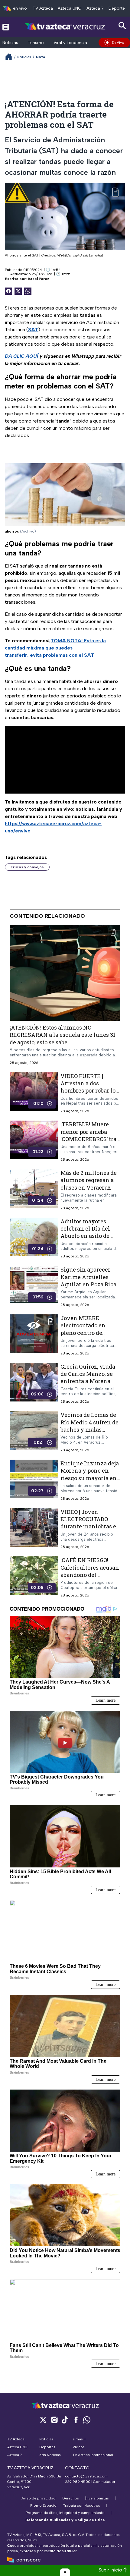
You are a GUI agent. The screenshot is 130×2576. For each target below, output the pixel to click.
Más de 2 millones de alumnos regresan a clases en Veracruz (89, 1180)
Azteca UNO (70, 8)
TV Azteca (43, 8)
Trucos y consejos (27, 867)
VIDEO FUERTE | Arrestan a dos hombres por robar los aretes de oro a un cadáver (89, 1091)
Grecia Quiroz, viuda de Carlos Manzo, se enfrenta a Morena (88, 1374)
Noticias (10, 43)
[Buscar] (122, 26)
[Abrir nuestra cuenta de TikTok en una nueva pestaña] (65, 2420)
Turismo (36, 43)
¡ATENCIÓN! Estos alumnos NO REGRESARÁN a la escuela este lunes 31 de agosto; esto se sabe (63, 1035)
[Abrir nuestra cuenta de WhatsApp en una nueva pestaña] (87, 2420)
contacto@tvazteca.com (86, 2476)
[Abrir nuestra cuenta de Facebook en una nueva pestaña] (76, 2420)
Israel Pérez (39, 279)
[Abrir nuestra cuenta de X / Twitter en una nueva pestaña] (43, 2420)
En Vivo (118, 42)
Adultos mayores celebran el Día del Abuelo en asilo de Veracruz (85, 1232)
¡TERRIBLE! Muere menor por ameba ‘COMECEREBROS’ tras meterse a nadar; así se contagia (90, 1139)
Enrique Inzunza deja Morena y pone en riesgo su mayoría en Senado (90, 1474)
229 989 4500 (78, 2482)
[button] (65, 2572)
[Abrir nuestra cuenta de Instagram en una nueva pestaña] (54, 2420)
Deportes (118, 8)
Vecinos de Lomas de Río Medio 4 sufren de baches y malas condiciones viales (89, 1426)
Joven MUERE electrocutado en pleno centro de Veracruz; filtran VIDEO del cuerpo (84, 1333)
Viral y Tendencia (70, 43)
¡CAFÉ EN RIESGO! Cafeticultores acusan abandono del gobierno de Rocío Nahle (90, 1575)
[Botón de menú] (6, 27)
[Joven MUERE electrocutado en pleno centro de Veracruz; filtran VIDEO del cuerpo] (34, 1335)
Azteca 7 (95, 8)
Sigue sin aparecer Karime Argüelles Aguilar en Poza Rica (88, 1277)
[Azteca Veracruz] (65, 27)
